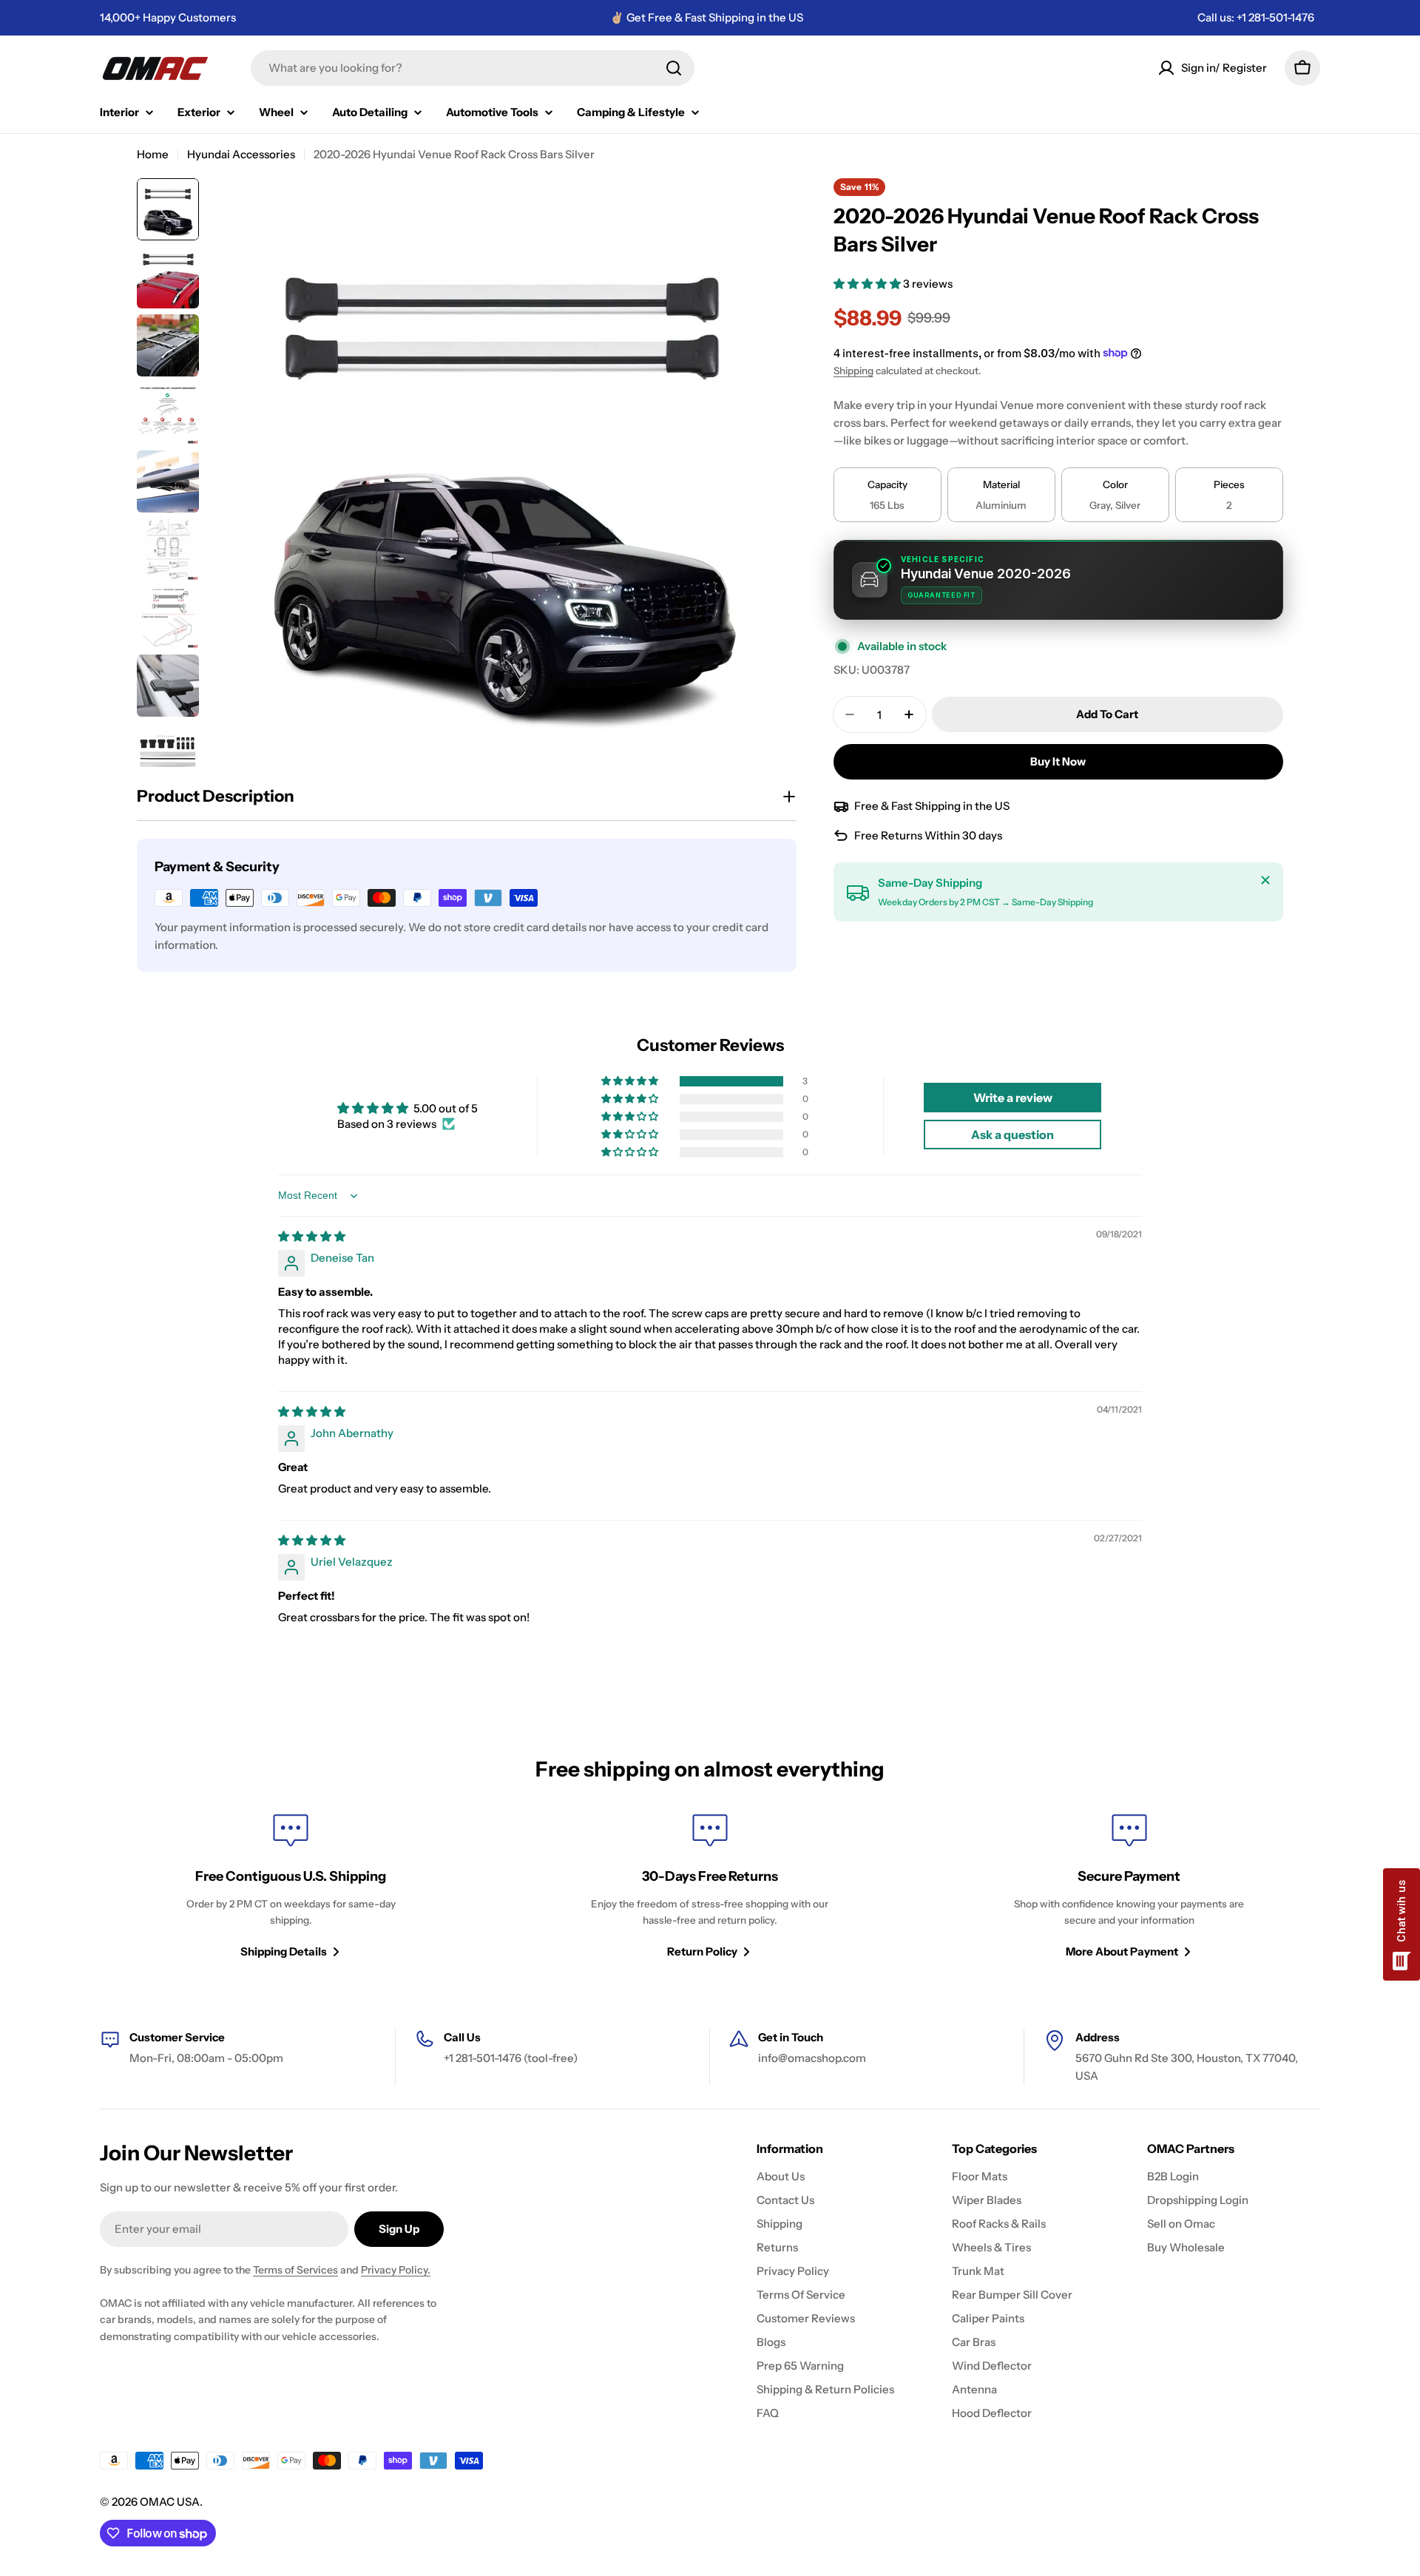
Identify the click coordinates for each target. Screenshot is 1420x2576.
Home (153, 154)
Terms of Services (295, 2270)
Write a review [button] (1013, 1098)
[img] (312, 1236)
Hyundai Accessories (241, 154)
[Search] (674, 68)
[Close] (1265, 880)
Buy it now (1058, 761)
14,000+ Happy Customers (168, 17)
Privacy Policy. (396, 2270)
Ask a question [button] (1012, 1135)
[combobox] (473, 68)
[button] (868, 284)
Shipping (853, 371)
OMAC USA (170, 2502)
